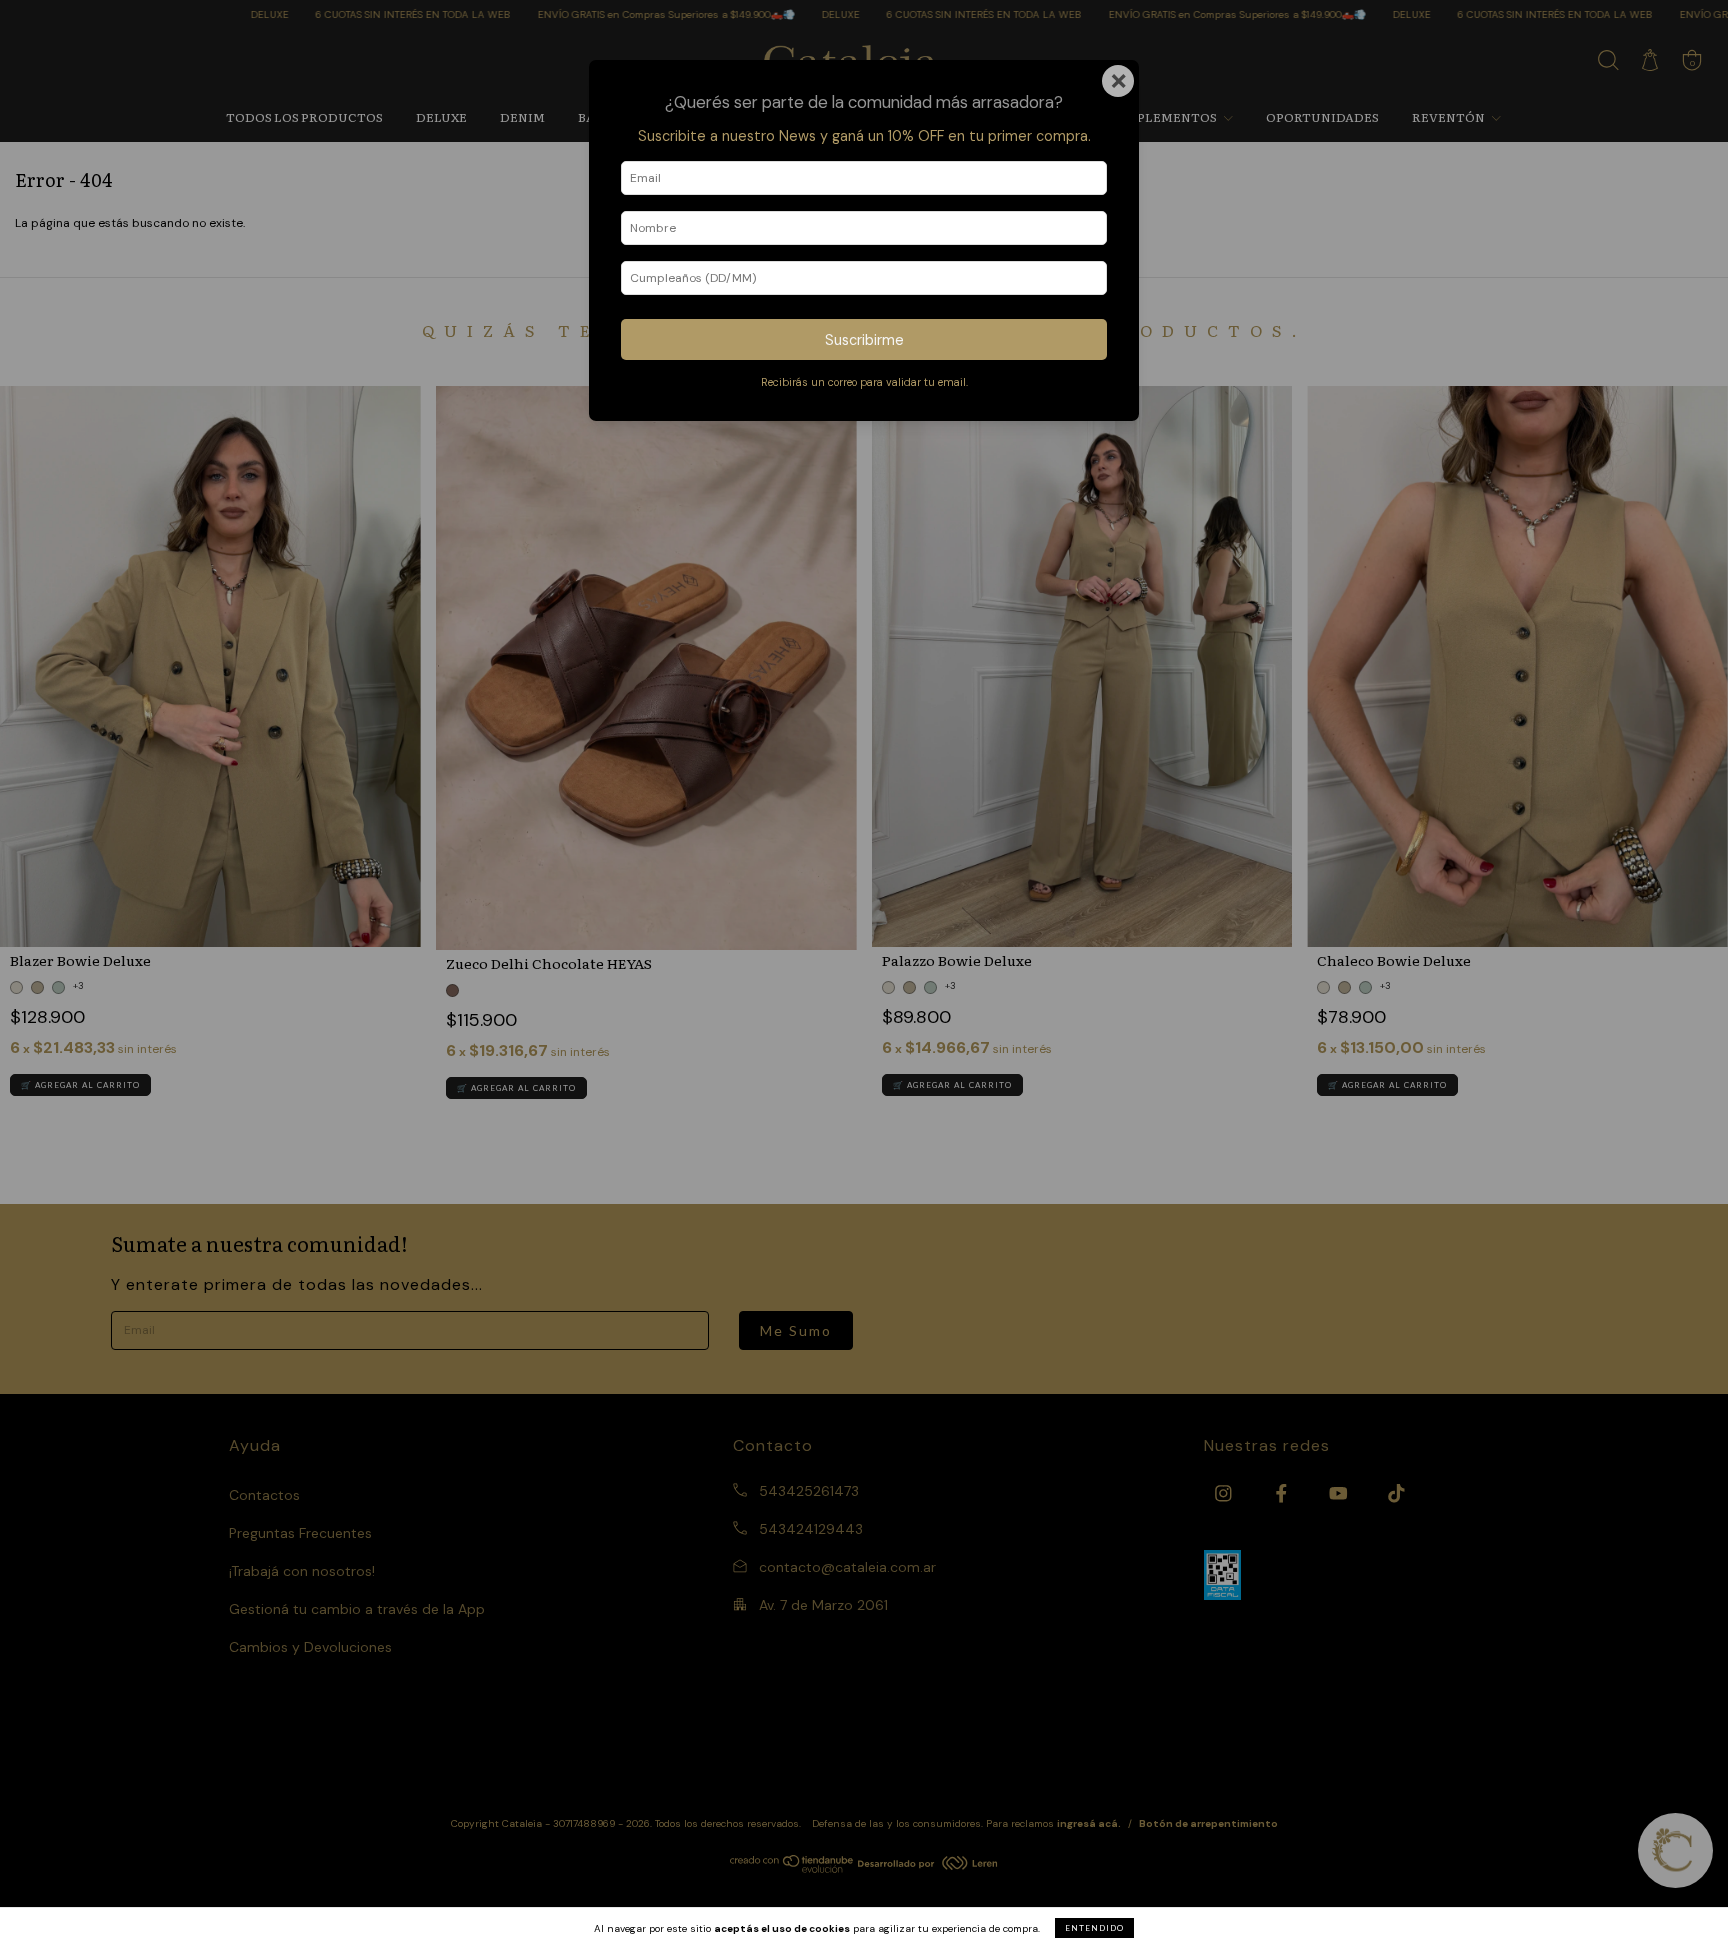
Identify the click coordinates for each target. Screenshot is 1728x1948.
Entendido (1094, 1928)
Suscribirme (864, 340)
